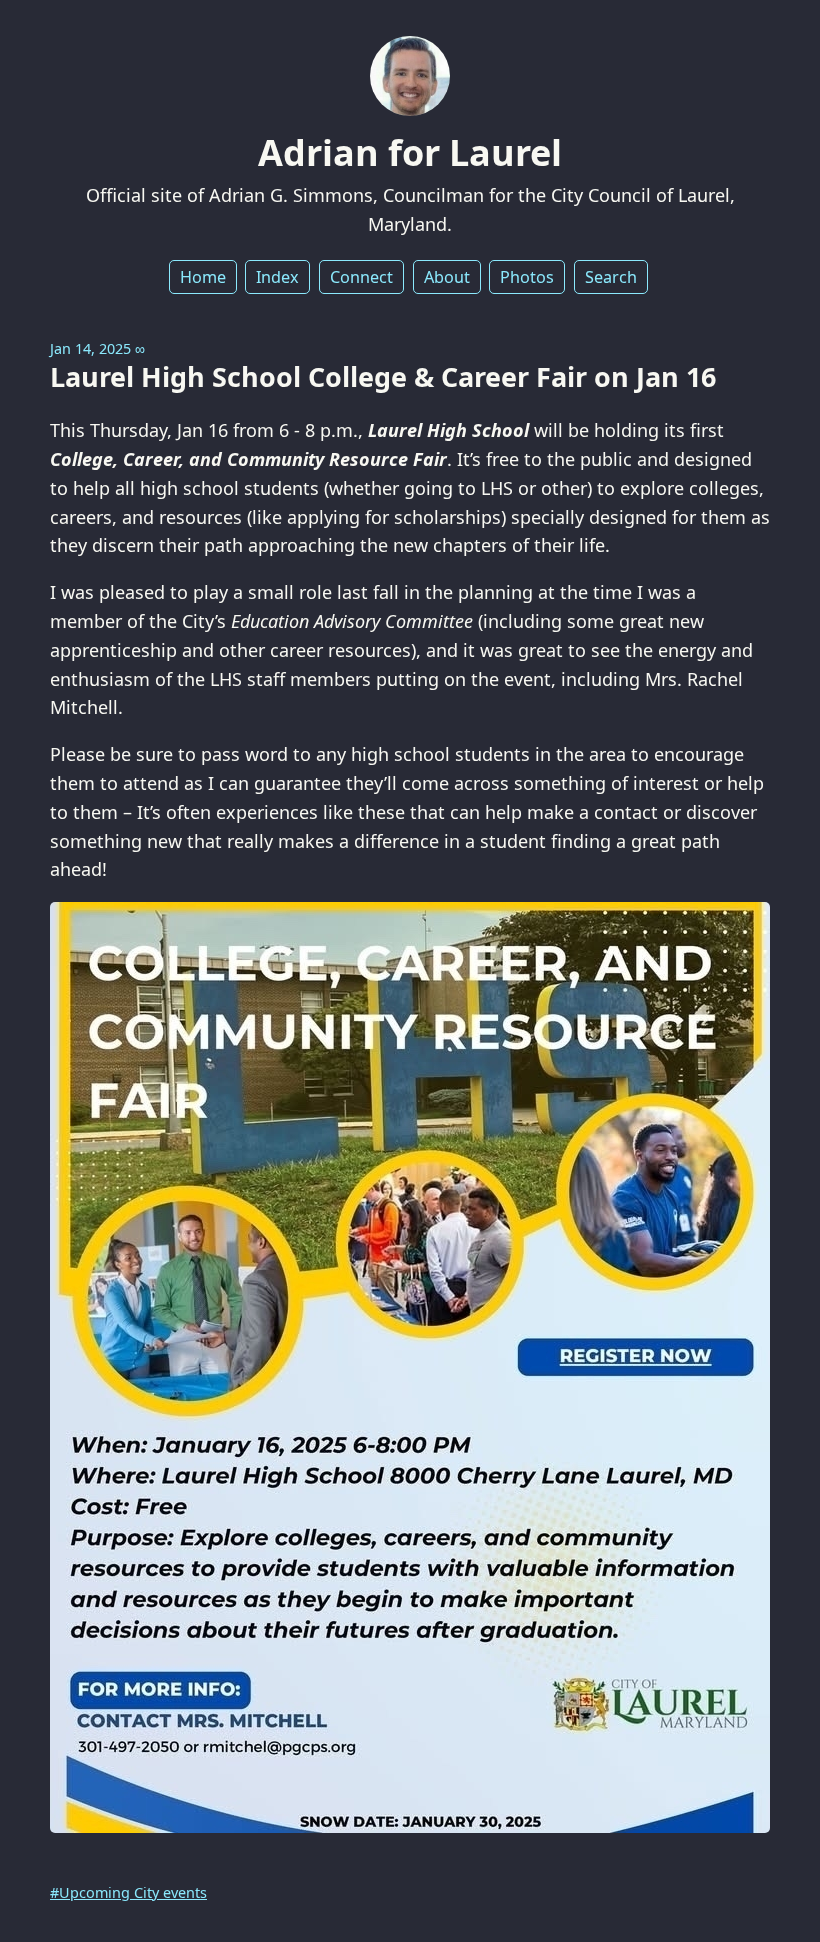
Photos (527, 277)
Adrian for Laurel (410, 152)
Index (277, 277)
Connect (361, 277)
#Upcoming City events (128, 1892)
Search (611, 277)
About (447, 277)
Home (203, 277)
